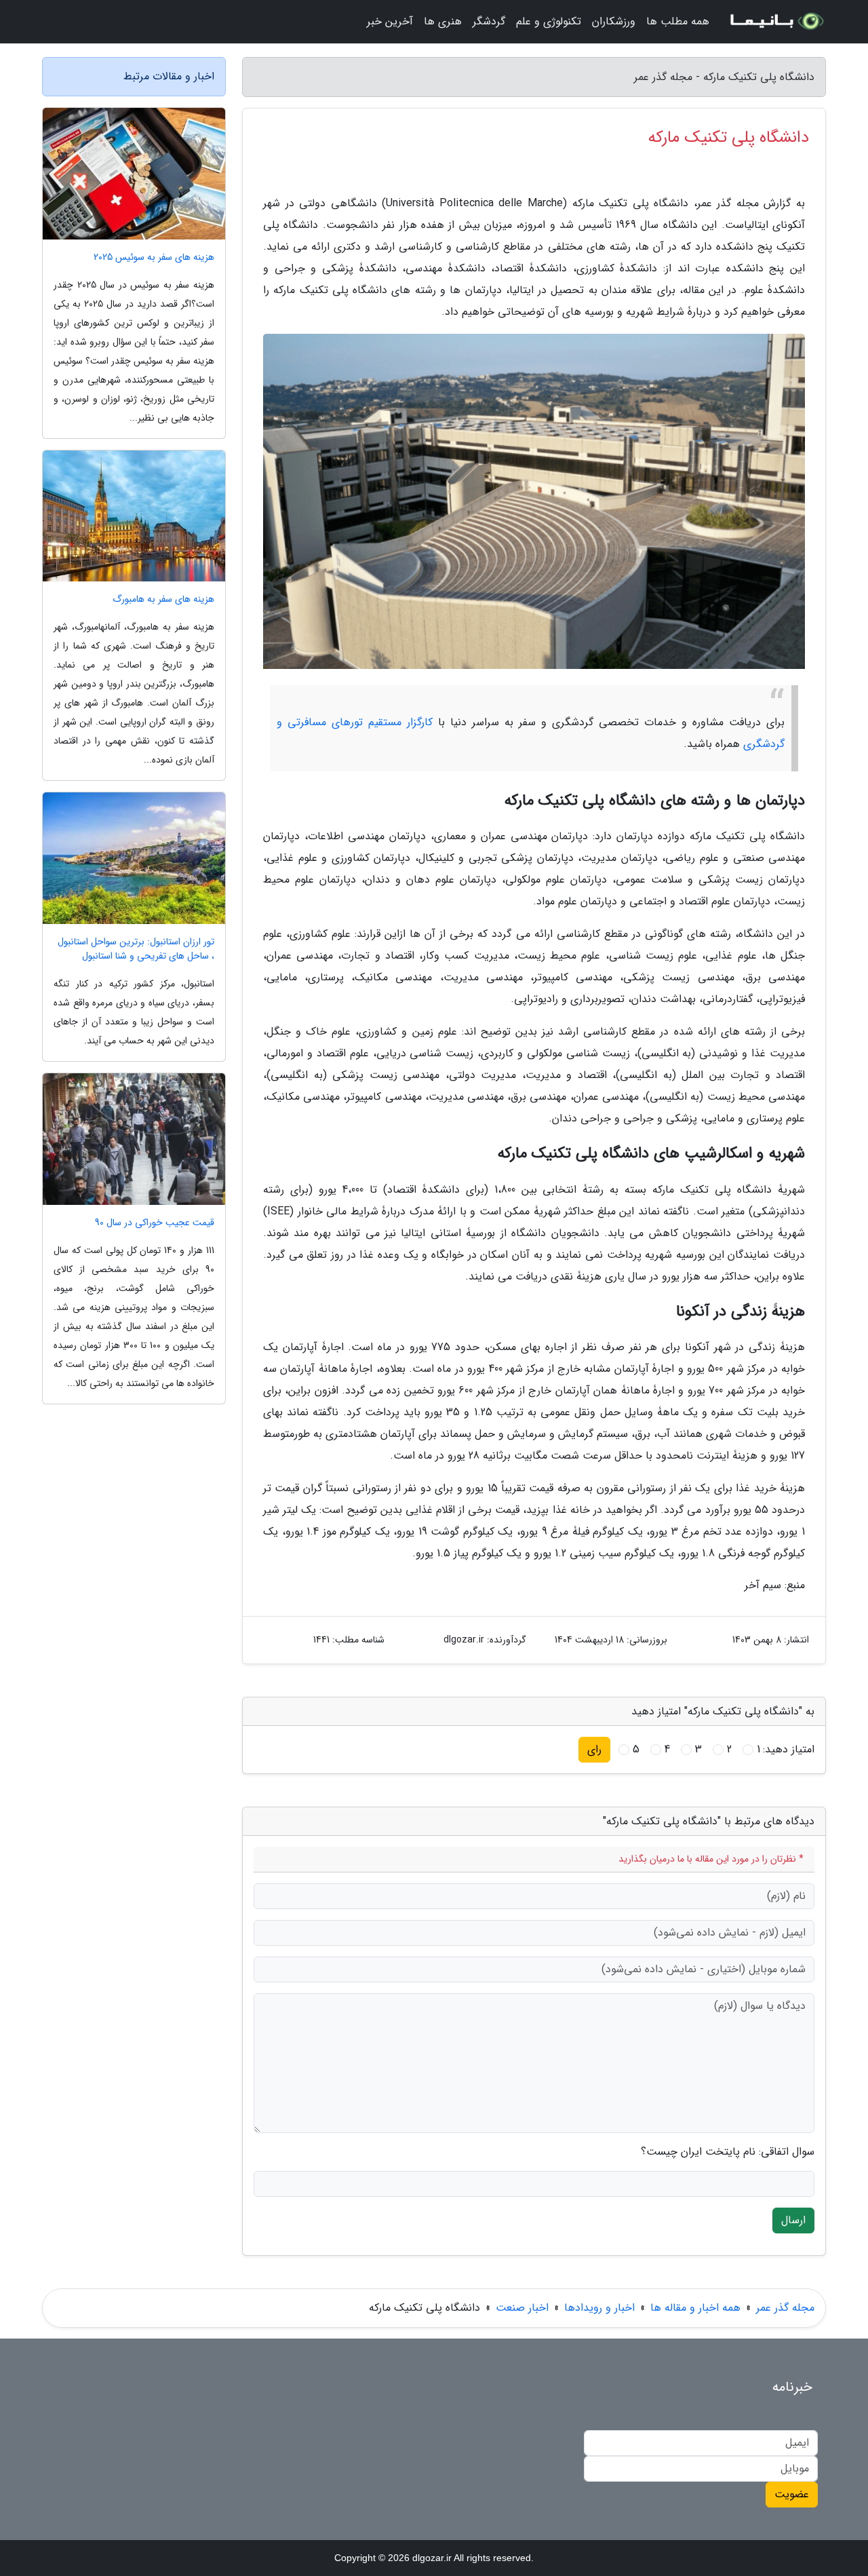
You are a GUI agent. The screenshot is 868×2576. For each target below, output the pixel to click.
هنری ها (443, 21)
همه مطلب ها (678, 21)
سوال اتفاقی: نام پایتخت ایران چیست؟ (728, 2152)
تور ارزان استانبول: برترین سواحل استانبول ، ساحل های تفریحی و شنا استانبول (136, 949)
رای (594, 1749)
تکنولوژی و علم (549, 21)
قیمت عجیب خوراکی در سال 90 (155, 1223)
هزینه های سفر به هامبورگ (163, 599)
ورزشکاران (614, 21)
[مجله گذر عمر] (776, 22)
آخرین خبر (390, 21)
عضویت (792, 2494)
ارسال (793, 2220)
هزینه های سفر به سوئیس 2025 (154, 257)
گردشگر (489, 21)
